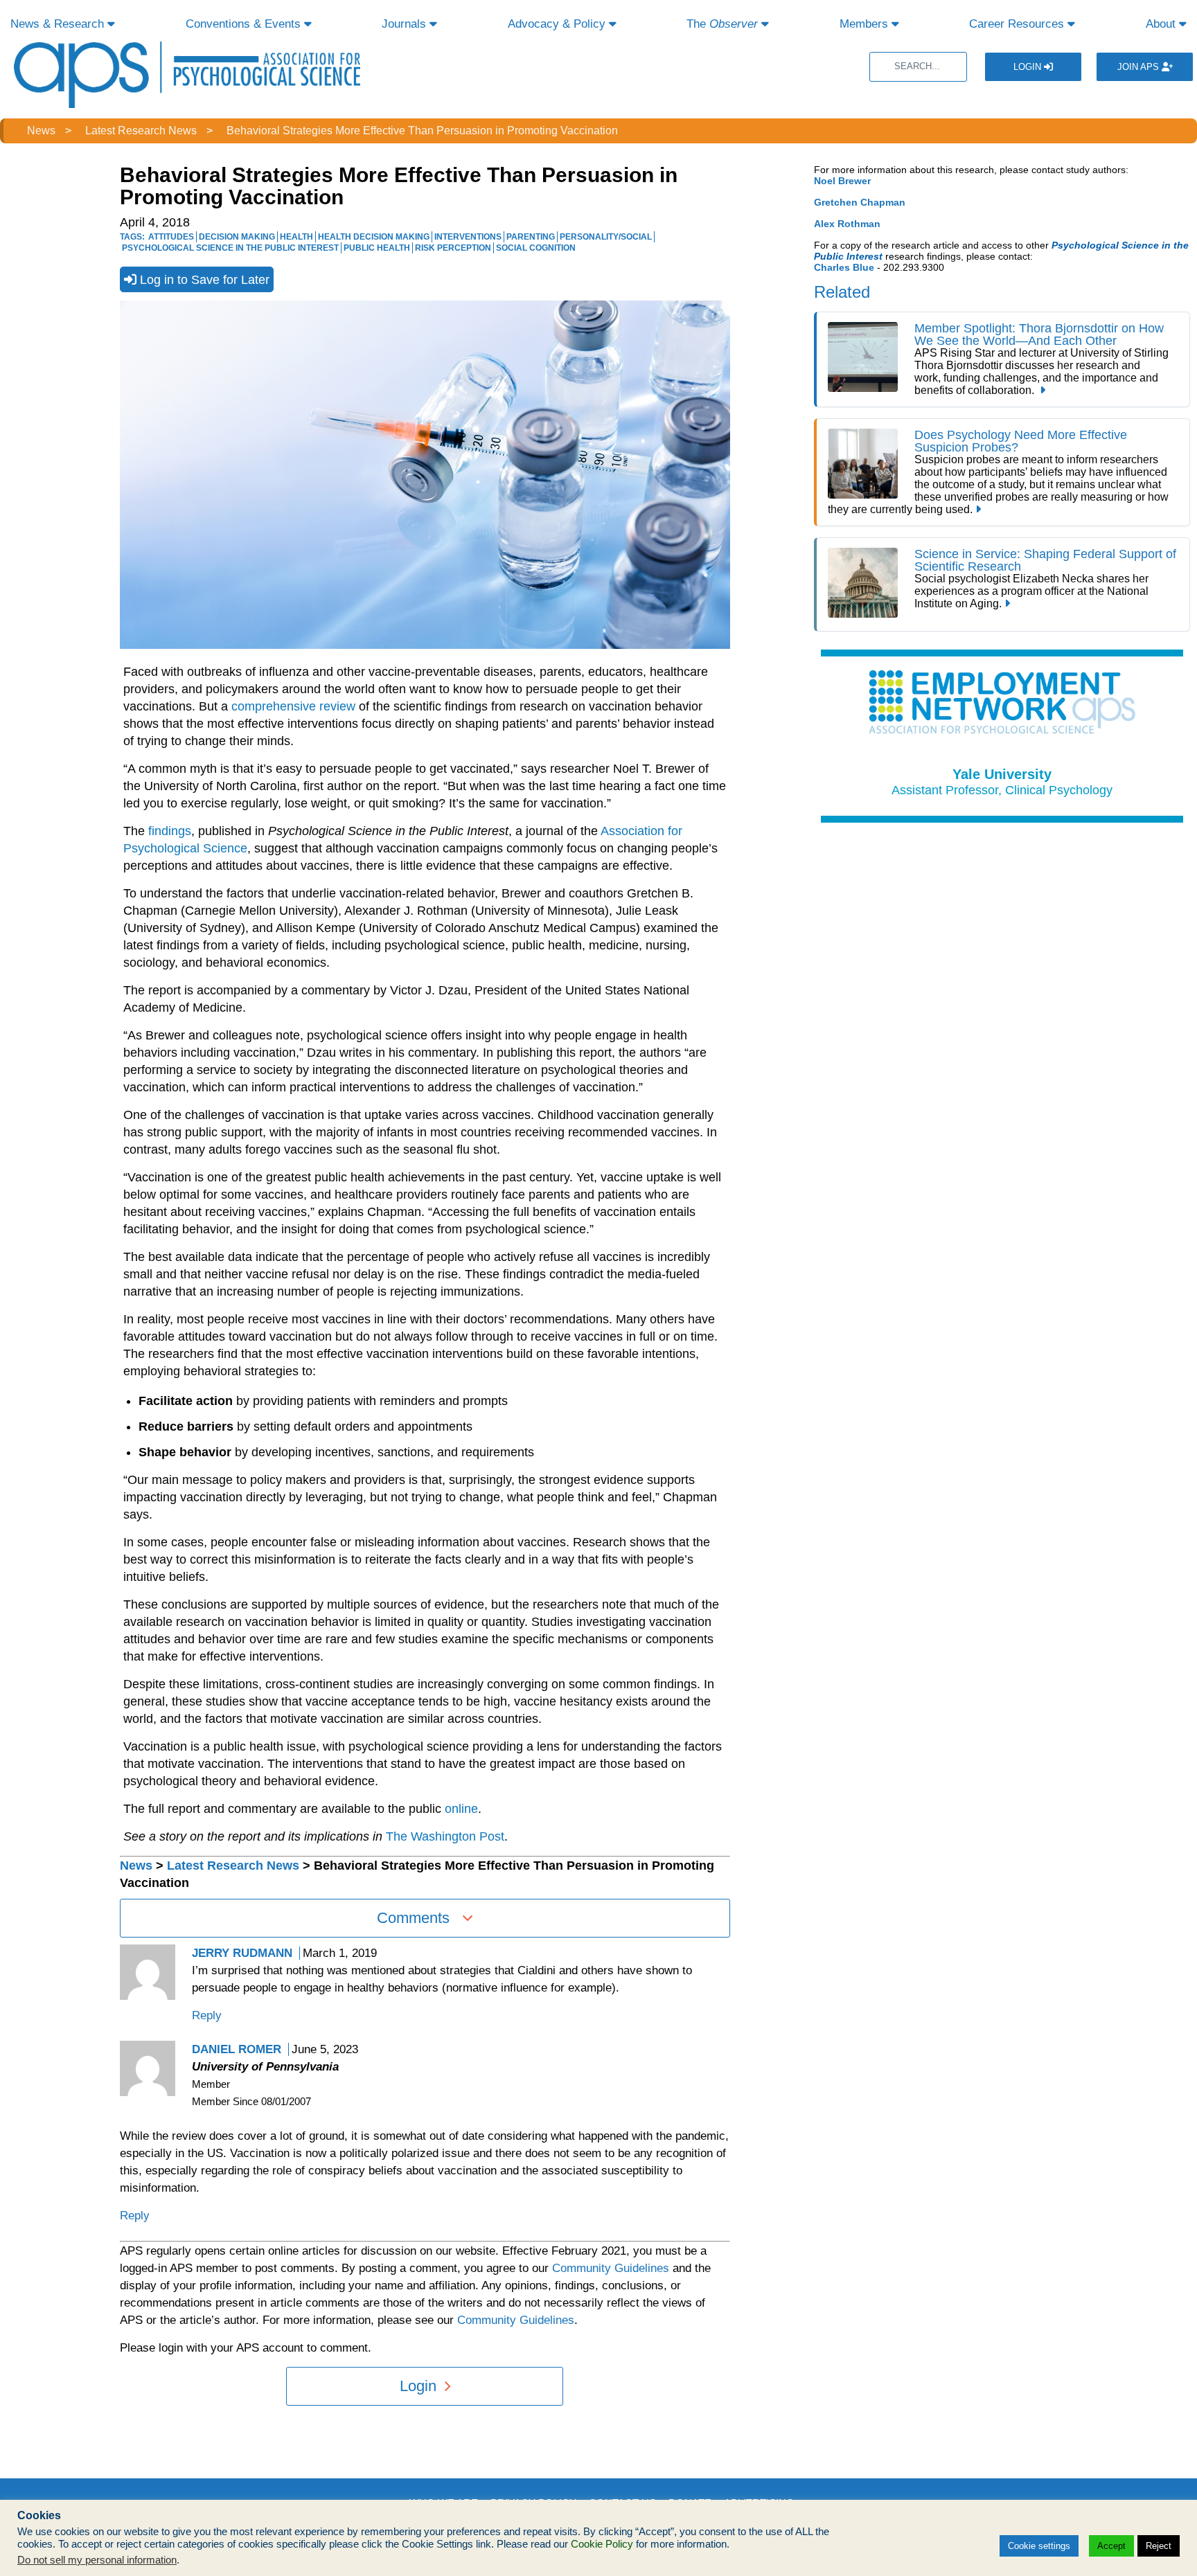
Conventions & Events (245, 24)
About (1162, 24)
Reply (207, 2015)
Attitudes (171, 237)
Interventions (468, 237)
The (722, 24)
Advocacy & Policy (558, 24)
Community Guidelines (611, 2268)
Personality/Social (606, 237)
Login (1029, 67)
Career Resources (1018, 24)
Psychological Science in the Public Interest (230, 248)
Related (842, 292)
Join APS (1140, 67)
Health (296, 237)
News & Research (59, 24)
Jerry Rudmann (242, 1953)
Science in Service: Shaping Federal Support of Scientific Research (1045, 560)
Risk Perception (453, 248)
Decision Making (237, 237)
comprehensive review (293, 706)
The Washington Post (445, 1836)
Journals (406, 24)
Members (866, 24)
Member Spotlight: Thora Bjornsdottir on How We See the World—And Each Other (1039, 334)
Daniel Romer (237, 2049)
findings (170, 831)
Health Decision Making (374, 237)
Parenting (531, 237)
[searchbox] (918, 67)
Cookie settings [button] (1039, 2546)
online (461, 1809)
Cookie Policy (602, 2544)
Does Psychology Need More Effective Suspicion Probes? (1021, 441)
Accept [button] (1111, 2546)
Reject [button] (1159, 2546)
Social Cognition (536, 248)
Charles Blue (844, 267)
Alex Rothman (847, 224)
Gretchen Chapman (860, 202)
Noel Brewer (842, 181)
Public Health (377, 248)
